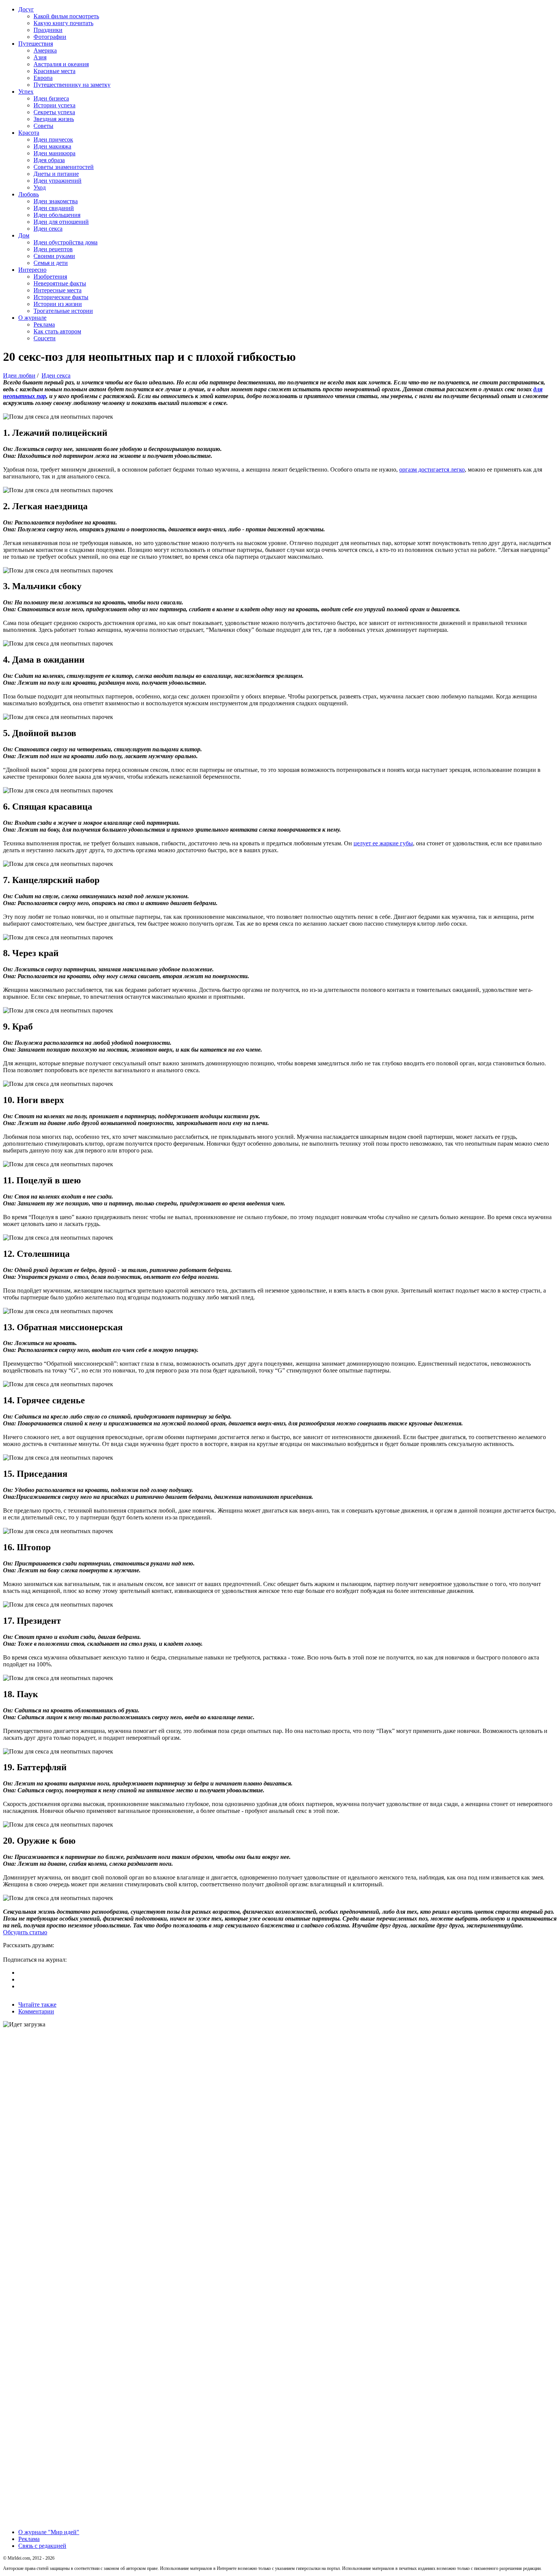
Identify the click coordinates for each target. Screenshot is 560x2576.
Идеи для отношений (61, 222)
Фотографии (50, 37)
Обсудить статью (25, 1932)
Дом (24, 235)
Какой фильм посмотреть (66, 16)
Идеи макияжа (52, 146)
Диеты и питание (56, 174)
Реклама (44, 324)
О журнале (32, 318)
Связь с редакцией (42, 2546)
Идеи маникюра (54, 153)
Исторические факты (61, 297)
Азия (40, 57)
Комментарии (36, 2011)
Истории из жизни (58, 304)
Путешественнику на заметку (72, 85)
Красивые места (54, 71)
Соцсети (45, 338)
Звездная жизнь (54, 119)
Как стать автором (57, 331)
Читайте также (37, 2005)
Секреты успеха (54, 112)
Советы (43, 126)
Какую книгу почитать (63, 23)
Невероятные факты (60, 283)
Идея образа (49, 160)
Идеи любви (19, 375)
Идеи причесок (53, 139)
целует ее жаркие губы (383, 843)
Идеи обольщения (57, 215)
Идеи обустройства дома (66, 242)
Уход (40, 187)
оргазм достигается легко (432, 469)
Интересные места (58, 290)
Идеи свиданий (54, 208)
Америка (45, 50)
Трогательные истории (63, 311)
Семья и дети (51, 263)
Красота (29, 133)
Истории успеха (54, 105)
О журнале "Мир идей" (49, 2532)
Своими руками (54, 256)
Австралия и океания (61, 64)
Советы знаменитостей (64, 167)
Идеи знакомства (56, 201)
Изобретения (50, 277)
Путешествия (36, 44)
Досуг (26, 9)
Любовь (29, 194)
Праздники (48, 30)
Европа (43, 78)
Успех (26, 92)
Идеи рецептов (53, 249)
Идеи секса (48, 229)
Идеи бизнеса (51, 98)
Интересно (32, 270)
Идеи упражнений (58, 181)
